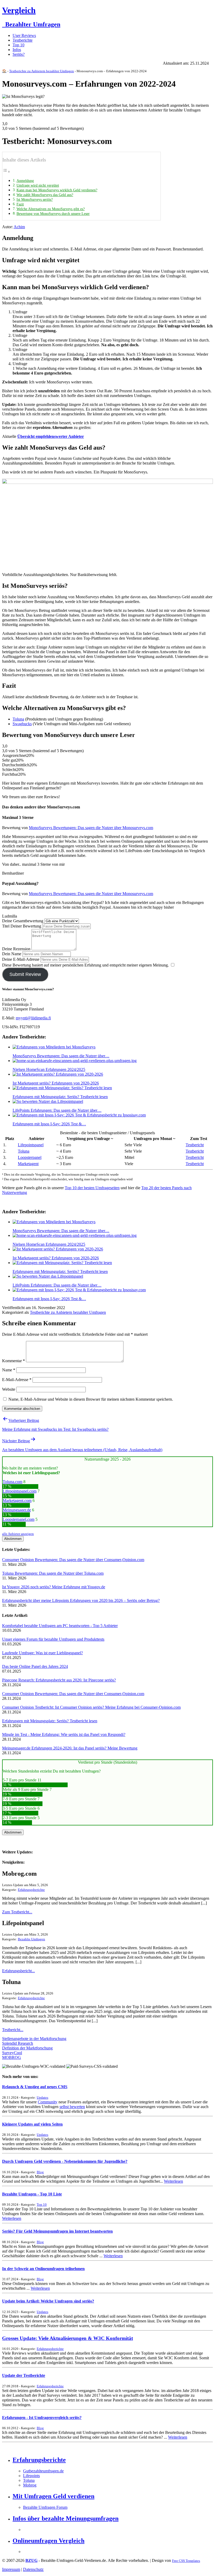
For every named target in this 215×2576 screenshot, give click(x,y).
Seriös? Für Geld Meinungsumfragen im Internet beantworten (57, 2231)
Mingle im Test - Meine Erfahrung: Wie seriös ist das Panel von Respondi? (64, 1734)
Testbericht (195, 1145)
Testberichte (23, 40)
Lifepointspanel (31, 1145)
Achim (19, 227)
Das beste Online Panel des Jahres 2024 (35, 1666)
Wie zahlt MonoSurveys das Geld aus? (45, 195)
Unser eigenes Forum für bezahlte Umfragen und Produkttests (53, 1639)
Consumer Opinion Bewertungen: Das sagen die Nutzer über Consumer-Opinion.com (73, 1560)
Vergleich (19, 10)
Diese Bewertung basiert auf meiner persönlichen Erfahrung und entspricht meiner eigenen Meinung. (85, 965)
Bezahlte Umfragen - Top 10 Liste (32, 2194)
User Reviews (24, 35)
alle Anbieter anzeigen (18, 1534)
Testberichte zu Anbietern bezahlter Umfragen (42, 71)
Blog (40, 2172)
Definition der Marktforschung (27, 2048)
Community (48, 2102)
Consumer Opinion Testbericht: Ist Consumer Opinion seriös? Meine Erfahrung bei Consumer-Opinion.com (91, 1707)
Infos (17, 50)
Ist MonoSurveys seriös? (35, 199)
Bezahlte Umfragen (31, 1939)
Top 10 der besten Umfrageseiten (92, 1188)
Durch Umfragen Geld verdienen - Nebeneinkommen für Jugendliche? (65, 2161)
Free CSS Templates (186, 2561)
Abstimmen (13, 1539)
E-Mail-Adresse (17, 1380)
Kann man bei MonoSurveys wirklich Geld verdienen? (57, 190)
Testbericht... (13, 2030)
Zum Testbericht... (17, 1912)
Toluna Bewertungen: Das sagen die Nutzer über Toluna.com (53, 1573)
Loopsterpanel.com (18, 1519)
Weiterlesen (173, 2181)
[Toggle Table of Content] (6, 172)
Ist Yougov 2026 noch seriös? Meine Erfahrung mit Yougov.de (54, 1587)
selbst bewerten (72, 2107)
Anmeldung (25, 181)
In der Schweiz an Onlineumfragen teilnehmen (43, 2269)
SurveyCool (12, 2053)
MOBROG (12, 2057)
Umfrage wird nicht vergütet (38, 185)
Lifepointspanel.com (20, 1491)
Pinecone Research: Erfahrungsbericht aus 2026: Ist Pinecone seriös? (59, 1680)
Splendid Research (18, 2043)
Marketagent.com (17, 1501)
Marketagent (28, 1164)
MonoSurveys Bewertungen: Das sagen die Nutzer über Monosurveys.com (91, 828)
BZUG (31, 2560)
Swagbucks (22, 724)
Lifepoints (31, 2476)
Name (9, 1370)
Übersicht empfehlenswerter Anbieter (51, 436)
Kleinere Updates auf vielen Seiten (32, 2124)
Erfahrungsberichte (31, 1890)
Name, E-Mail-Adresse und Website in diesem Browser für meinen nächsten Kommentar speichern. (91, 1399)
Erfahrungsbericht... (18, 1971)
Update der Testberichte (24, 2375)
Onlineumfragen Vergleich (49, 2541)
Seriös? (19, 54)
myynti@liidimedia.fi (33, 1018)
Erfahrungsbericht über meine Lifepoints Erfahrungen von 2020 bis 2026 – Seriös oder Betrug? (81, 1600)
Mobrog (30, 2485)
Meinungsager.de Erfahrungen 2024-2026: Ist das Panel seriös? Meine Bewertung (70, 1748)
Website (9, 1389)
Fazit (20, 204)
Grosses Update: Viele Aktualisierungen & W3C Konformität (68, 2338)
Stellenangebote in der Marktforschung (34, 2039)
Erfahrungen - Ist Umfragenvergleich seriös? (42, 2418)
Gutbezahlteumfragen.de (43, 2471)
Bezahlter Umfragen (31, 24)
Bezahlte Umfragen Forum (45, 2507)
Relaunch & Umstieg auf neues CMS (35, 2087)
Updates (42, 2097)
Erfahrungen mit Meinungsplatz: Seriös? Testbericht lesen (50, 1721)
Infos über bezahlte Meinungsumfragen (66, 2518)
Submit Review (25, 974)
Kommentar (14, 1361)
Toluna (18, 719)
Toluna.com (12, 1482)
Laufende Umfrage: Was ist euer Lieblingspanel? (42, 1653)
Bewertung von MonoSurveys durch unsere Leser (53, 214)
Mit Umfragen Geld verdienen (53, 2496)
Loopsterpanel (30, 1157)
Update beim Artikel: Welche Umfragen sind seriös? (48, 2301)
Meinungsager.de (17, 1510)
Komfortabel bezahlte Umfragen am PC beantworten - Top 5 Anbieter (60, 1626)
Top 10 (18, 45)
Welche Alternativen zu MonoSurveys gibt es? (51, 209)
